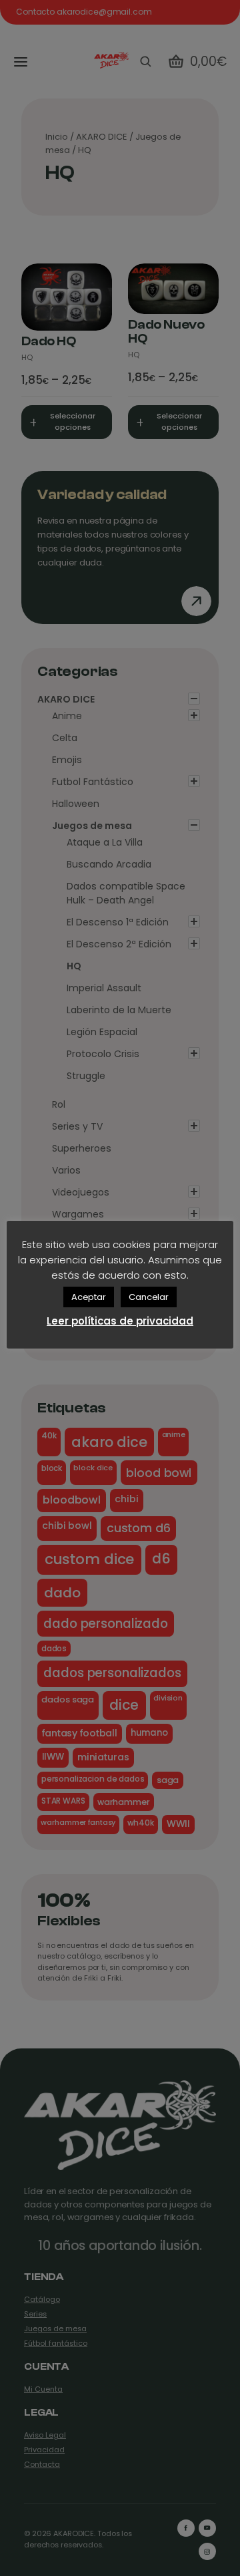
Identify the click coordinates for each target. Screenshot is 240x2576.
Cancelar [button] (149, 1297)
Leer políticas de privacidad (120, 1321)
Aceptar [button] (89, 1297)
